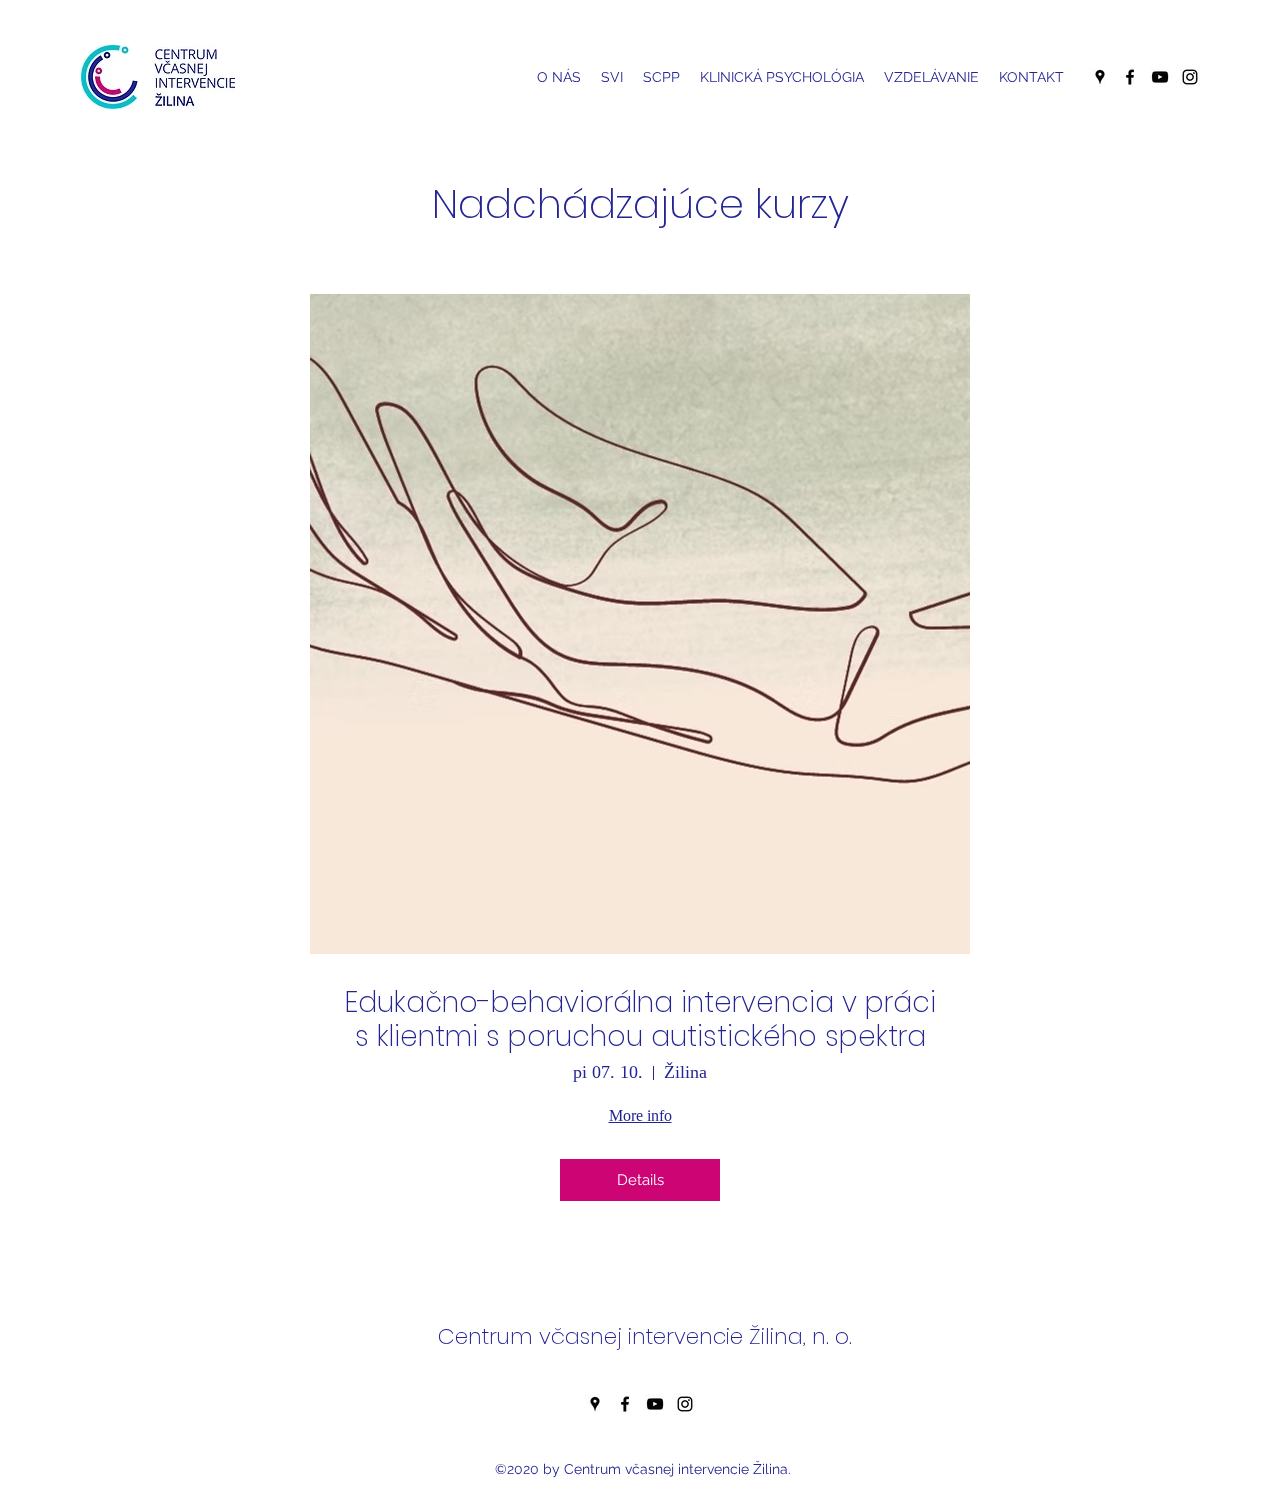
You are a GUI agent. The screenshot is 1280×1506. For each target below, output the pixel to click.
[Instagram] (1190, 77)
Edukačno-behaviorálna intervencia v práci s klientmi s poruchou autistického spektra (640, 1019)
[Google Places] (1100, 77)
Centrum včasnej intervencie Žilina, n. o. (645, 1336)
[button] (661, 77)
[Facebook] (1130, 77)
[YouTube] (1160, 77)
